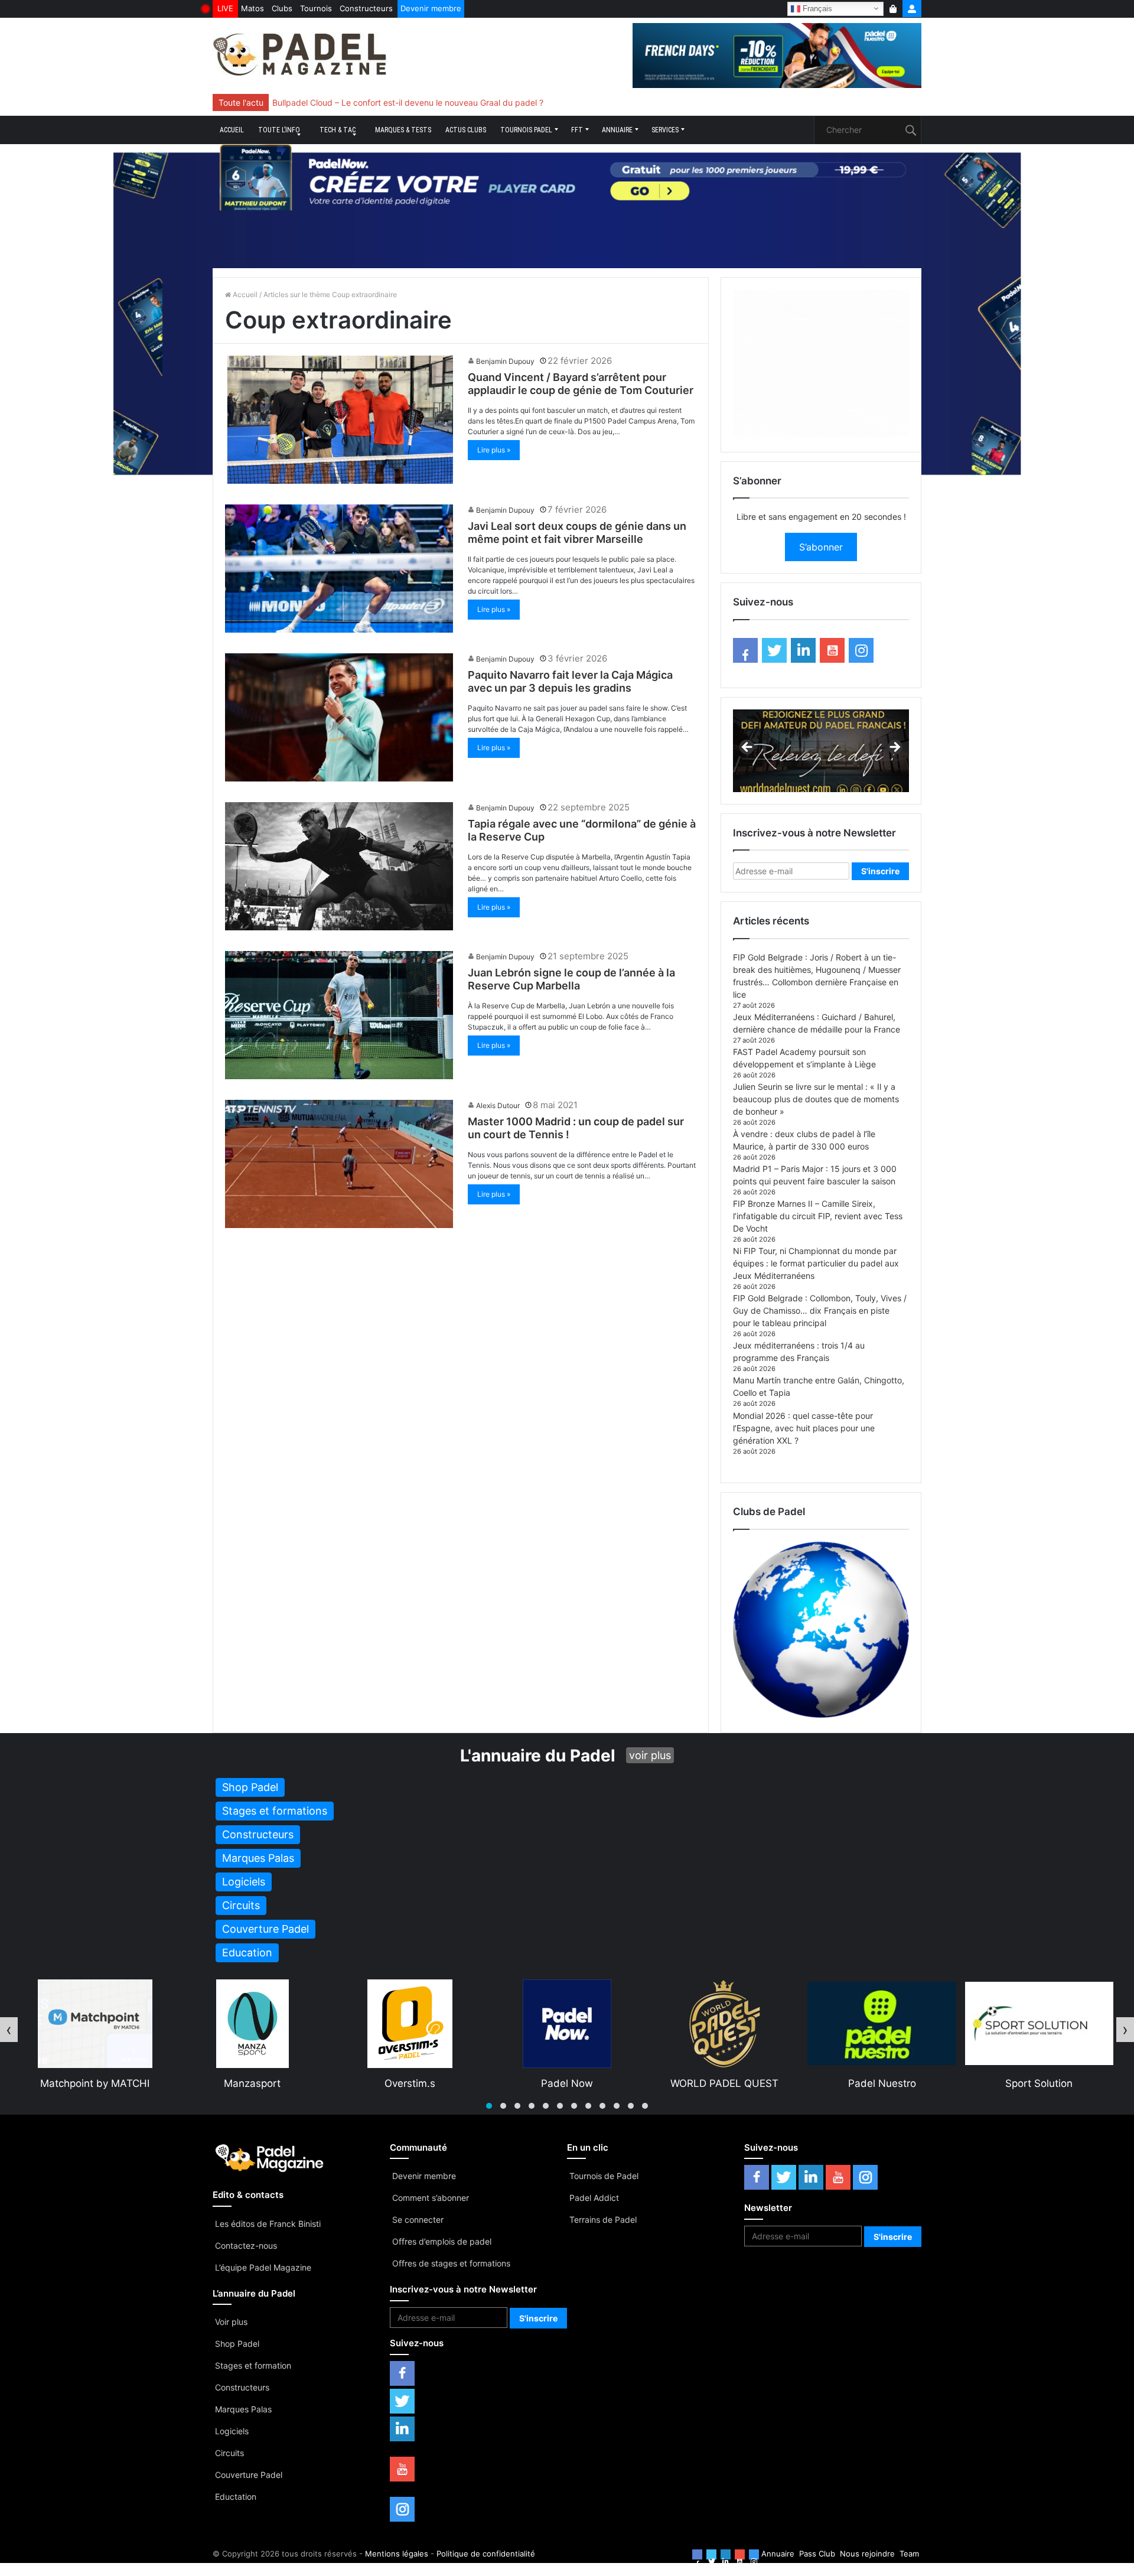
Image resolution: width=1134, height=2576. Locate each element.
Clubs (282, 8)
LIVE (225, 8)
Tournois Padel (526, 130)
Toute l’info (279, 130)
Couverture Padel (249, 2475)
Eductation (236, 2497)
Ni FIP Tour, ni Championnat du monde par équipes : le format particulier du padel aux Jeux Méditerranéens (816, 1263)
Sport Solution (724, 2083)
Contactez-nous (246, 2246)
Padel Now (252, 2083)
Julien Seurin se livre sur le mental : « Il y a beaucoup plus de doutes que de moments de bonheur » (816, 1099)
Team (909, 2554)
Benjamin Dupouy (505, 361)
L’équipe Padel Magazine (263, 2267)
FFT (577, 130)
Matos (252, 8)
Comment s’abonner (431, 2198)
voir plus (650, 1755)
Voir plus (231, 2322)
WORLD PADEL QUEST (410, 2083)
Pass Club (817, 2554)
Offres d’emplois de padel (442, 2241)
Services (665, 130)
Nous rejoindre (867, 2554)
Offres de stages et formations (451, 2263)
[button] (489, 2106)
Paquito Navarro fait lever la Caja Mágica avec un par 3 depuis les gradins (570, 681)
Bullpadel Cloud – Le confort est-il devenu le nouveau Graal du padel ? (408, 102)
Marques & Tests (403, 130)
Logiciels (232, 2431)
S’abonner (821, 547)
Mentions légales (397, 2554)
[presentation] (9, 2030)
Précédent (748, 748)
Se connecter (418, 2220)
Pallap (882, 2083)
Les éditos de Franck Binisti (268, 2224)
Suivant (894, 748)
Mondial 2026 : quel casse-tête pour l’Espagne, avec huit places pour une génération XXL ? (804, 1428)
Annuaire (617, 130)
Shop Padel (237, 2344)
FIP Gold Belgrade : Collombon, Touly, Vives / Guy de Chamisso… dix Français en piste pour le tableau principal (820, 1310)
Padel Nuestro (567, 2083)
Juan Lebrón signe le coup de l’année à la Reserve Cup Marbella (571, 979)
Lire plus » (494, 450)
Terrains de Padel (603, 2220)
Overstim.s (95, 2083)
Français (816, 8)
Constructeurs (366, 8)
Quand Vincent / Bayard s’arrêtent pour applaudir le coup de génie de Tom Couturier (581, 384)
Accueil (232, 130)
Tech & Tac (338, 130)
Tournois (316, 8)
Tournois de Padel (604, 2176)
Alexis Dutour (498, 1105)
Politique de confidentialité (486, 2554)
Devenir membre (431, 8)
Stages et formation (253, 2365)
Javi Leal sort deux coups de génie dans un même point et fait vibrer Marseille (577, 533)
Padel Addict (594, 2198)
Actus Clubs (466, 130)
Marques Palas (243, 2409)
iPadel (1039, 2083)
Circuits (229, 2453)
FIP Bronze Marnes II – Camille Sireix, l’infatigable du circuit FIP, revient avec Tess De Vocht (818, 1216)
